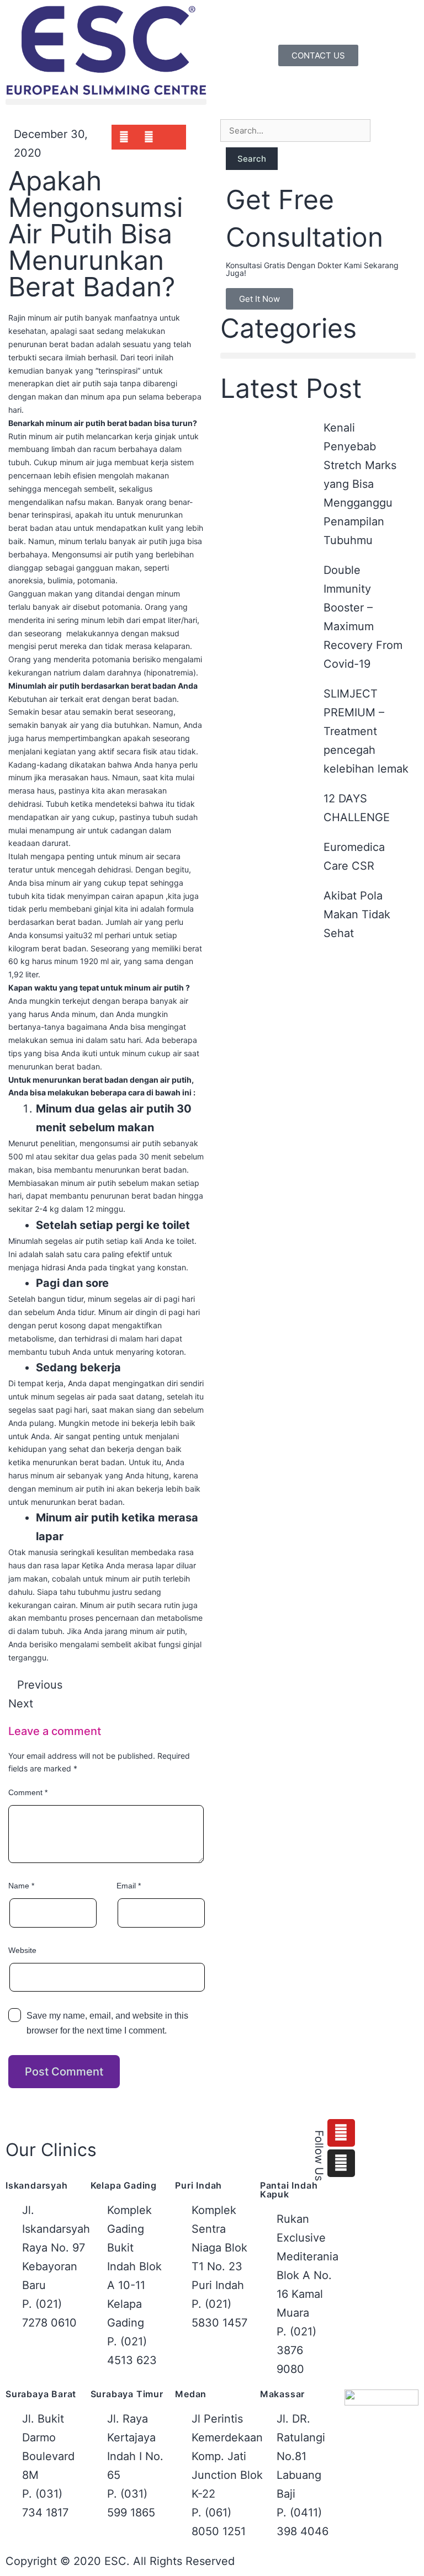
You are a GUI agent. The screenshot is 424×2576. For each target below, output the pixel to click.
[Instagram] (341, 2163)
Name (21, 1886)
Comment (28, 1792)
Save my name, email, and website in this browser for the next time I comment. (107, 2023)
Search (252, 159)
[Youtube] (341, 2133)
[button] (106, 102)
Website (22, 1950)
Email (129, 1886)
